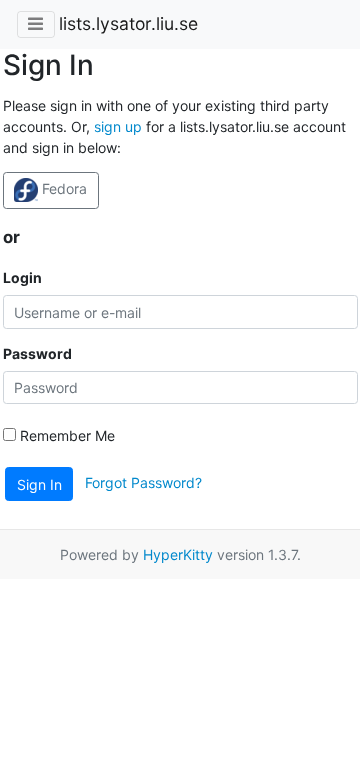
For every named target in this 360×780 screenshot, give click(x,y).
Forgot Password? (143, 482)
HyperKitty (178, 554)
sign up (118, 126)
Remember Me (65, 435)
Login (22, 277)
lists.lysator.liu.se (128, 23)
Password (37, 353)
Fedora (62, 188)
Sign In (39, 484)
